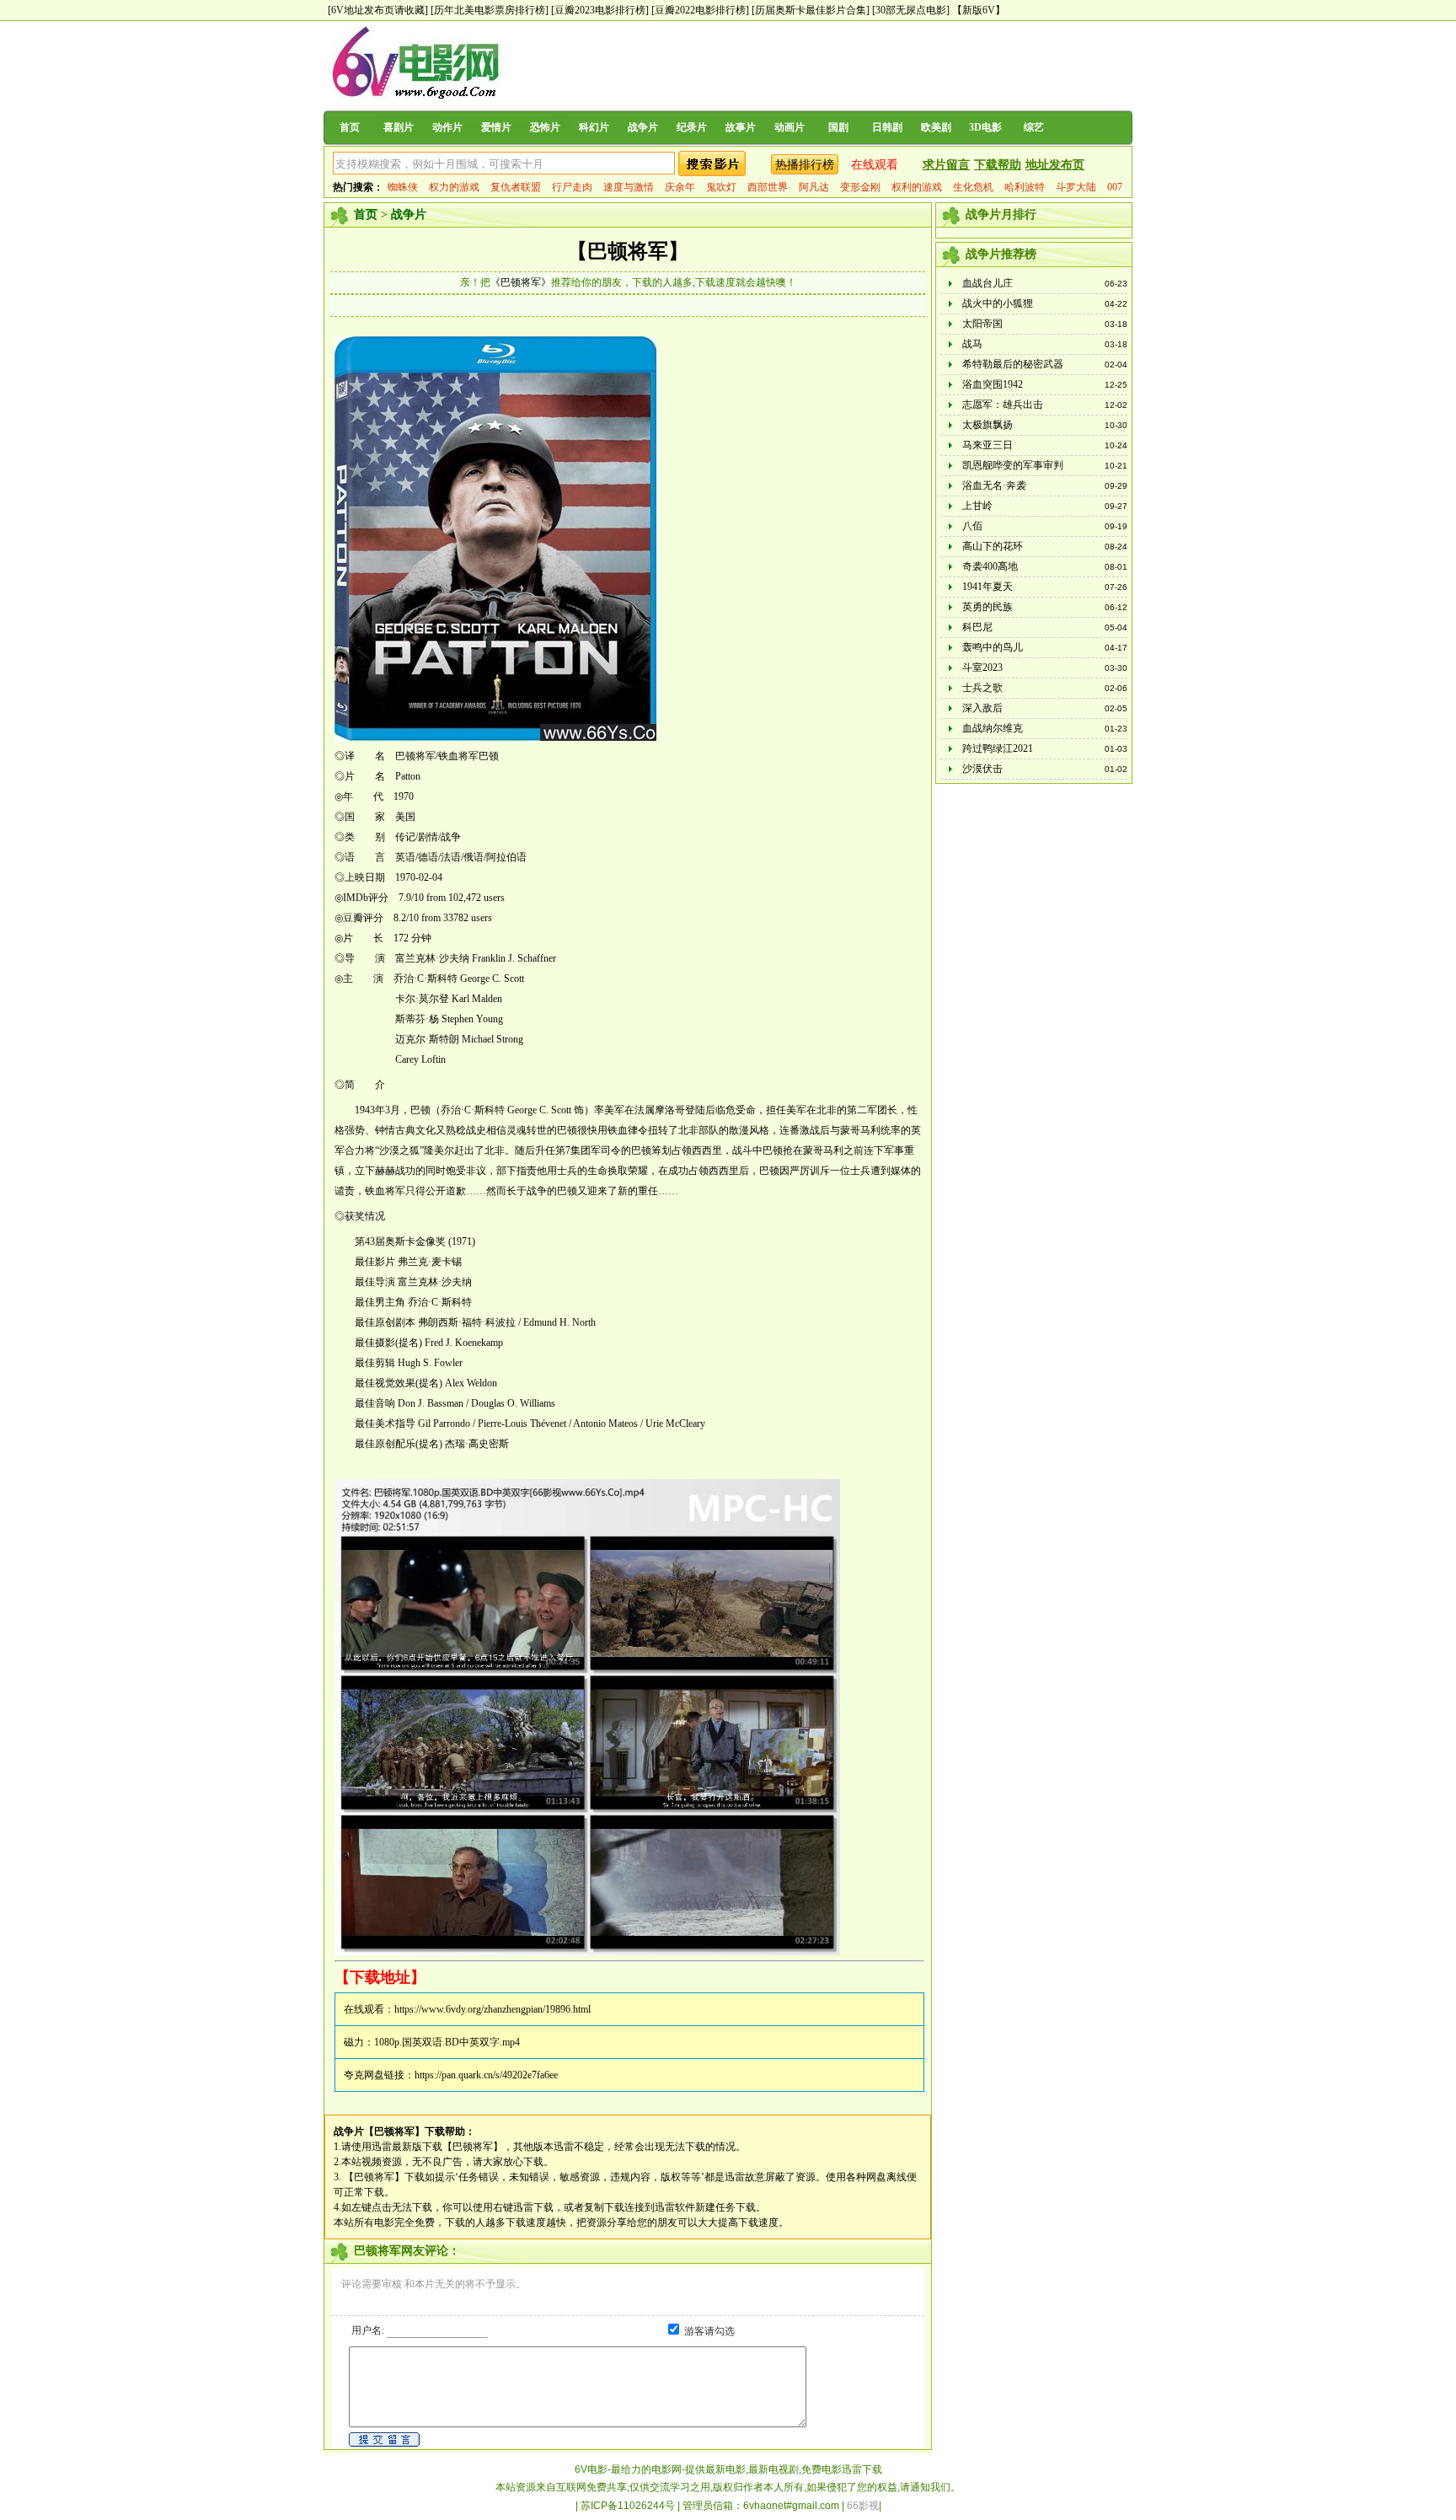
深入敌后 (982, 708)
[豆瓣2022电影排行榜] (700, 10)
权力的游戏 (454, 187)
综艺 (1034, 127)
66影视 (863, 2506)
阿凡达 (814, 187)
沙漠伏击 (982, 769)
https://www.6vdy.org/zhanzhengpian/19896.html (492, 2009)
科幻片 (594, 127)
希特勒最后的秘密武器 (1013, 364)
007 (1115, 187)
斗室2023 (982, 668)
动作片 (447, 127)
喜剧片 (399, 127)
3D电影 (985, 127)
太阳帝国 (982, 324)
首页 (350, 127)
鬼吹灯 (721, 187)
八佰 (972, 526)
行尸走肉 (572, 187)
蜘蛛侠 (403, 187)
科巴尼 (977, 627)
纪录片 (692, 127)
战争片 (643, 127)
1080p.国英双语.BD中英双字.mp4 (447, 2042)
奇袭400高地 (990, 566)
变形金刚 (860, 187)
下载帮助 (998, 165)
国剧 (838, 127)
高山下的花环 (993, 546)
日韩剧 (887, 127)
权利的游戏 (917, 187)
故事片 (741, 127)
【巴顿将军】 (628, 251)
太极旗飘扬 (988, 425)
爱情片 (496, 127)
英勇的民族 (988, 607)
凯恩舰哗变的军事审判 (1013, 465)
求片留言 (946, 165)
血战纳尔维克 (993, 728)
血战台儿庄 (988, 283)
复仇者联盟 (516, 187)
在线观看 (875, 165)
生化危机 (973, 187)
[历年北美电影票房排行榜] (490, 10)
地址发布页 (1055, 165)
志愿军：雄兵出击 (1003, 405)
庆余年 (680, 187)
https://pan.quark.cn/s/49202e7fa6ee (486, 2075)
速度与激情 (629, 187)
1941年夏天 (988, 587)
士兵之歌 (982, 688)
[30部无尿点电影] (911, 10)
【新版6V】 (979, 10)
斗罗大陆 (1076, 187)
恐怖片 (545, 127)
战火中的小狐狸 (998, 303)
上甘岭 (977, 506)
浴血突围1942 (993, 384)
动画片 (790, 127)
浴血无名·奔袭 (994, 485)
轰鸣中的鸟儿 (993, 647)
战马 (972, 344)
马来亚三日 (988, 445)
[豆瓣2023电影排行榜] (600, 10)
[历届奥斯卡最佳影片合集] (811, 10)
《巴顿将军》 (521, 282)
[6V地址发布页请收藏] (378, 10)
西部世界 (768, 187)
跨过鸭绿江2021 (998, 748)
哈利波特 (1025, 187)
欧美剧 (936, 127)
